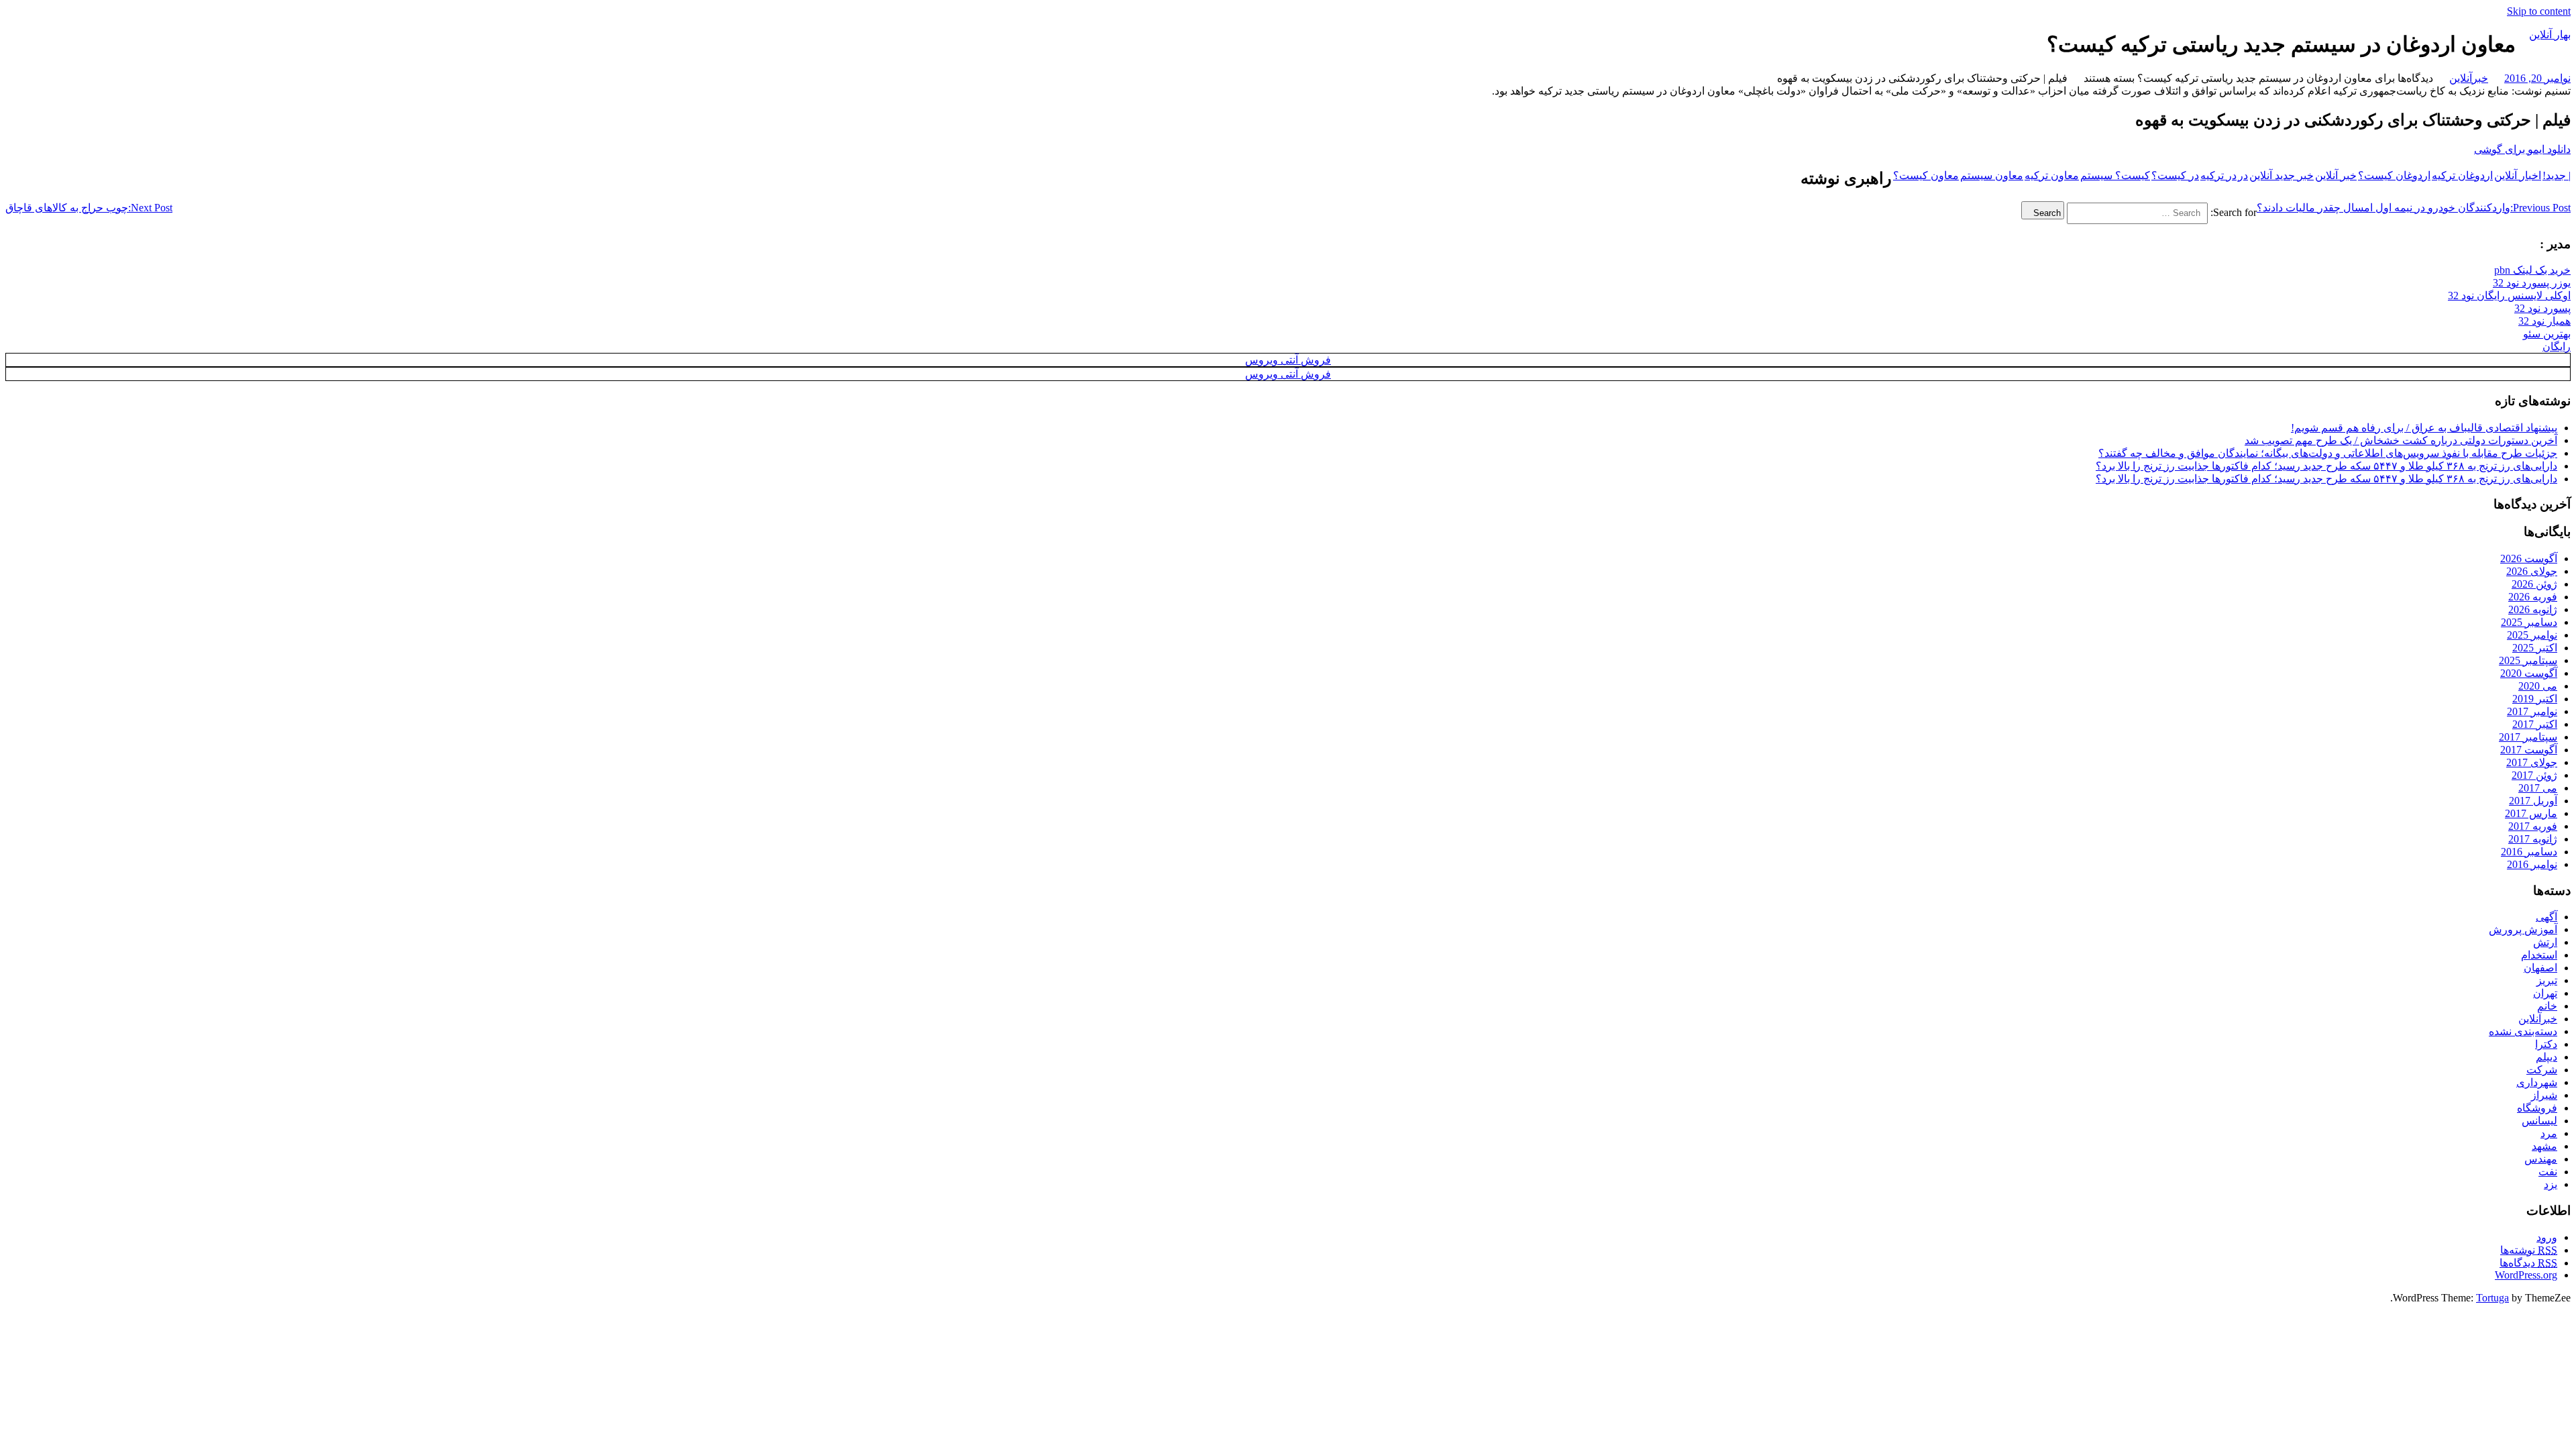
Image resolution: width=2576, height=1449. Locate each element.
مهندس (2541, 1159)
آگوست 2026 (2529, 558)
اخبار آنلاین (2518, 175)
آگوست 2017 (2529, 750)
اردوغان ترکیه (2462, 175)
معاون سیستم (1992, 175)
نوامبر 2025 (2532, 635)
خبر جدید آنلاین (2282, 175)
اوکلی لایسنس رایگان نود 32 (2509, 296)
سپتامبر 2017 (2528, 737)
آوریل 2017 (2533, 801)
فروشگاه (2537, 1108)
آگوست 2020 (2529, 673)
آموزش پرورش (2523, 929)
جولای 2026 (2532, 571)
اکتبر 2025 (2535, 648)
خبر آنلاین (2336, 175)
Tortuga (2492, 1298)
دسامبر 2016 (2529, 852)
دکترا (2546, 1044)
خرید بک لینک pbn (2532, 270)
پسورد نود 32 (2542, 308)
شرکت (2542, 1070)
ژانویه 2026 (2533, 609)
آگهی (2546, 917)
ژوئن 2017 (2534, 775)
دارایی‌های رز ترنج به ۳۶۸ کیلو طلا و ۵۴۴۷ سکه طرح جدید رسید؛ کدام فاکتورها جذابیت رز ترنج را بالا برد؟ (2326, 466)
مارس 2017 (2531, 813)
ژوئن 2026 (2534, 584)
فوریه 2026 (2533, 597)
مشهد (2544, 1146)
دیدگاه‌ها (2528, 1263)
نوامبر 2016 (2532, 864)
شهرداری (2537, 1082)
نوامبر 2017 (2532, 711)
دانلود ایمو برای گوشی (2522, 149)
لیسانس (2539, 1121)
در (2243, 175)
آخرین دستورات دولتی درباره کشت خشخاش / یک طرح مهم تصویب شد (2401, 440)
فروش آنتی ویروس (1288, 360)
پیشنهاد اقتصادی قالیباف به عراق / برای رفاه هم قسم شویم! (2424, 428)
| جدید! (2557, 175)
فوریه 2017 (2533, 826)
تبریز (2547, 980)
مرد (2549, 1133)
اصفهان (2540, 968)
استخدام (2539, 955)
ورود (2547, 1237)
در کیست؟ (2175, 175)
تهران (2545, 993)
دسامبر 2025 (2529, 622)
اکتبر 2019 (2535, 699)
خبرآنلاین (2469, 78)
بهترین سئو (2547, 334)
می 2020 (2538, 686)
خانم (2547, 1006)
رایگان (2557, 346)
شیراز (2544, 1095)
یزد (2551, 1184)
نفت (2548, 1172)
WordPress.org (2526, 1275)
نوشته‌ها (2529, 1250)
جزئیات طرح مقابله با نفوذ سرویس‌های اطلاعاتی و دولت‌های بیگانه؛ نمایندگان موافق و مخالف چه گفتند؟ (2328, 453)
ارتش (2545, 942)
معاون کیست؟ (1926, 175)
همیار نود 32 (2544, 321)
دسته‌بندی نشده (2523, 1031)
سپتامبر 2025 (2528, 660)
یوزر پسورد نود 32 (2532, 283)
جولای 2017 (2532, 762)
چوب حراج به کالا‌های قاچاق (89, 208)
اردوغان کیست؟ (2394, 175)
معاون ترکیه (2052, 175)
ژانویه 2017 (2533, 839)
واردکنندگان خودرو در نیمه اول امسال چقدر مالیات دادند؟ (2414, 208)
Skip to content (2539, 11)
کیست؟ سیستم (2115, 175)
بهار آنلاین (2550, 35)
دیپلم (2546, 1057)
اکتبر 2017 (2535, 724)
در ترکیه (2218, 175)
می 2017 (2538, 788)
